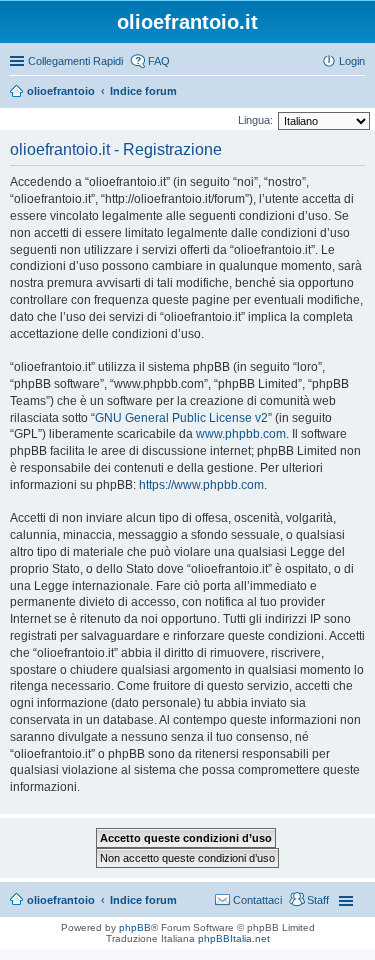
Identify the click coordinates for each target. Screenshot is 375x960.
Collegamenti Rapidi (75, 61)
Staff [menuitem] (318, 900)
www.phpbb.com (241, 434)
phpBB (135, 927)
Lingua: (255, 120)
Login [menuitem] (352, 61)
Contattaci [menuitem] (257, 900)
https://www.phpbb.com (201, 485)
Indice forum (143, 91)
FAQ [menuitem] (159, 61)
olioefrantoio (61, 91)
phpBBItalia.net (234, 938)
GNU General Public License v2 (181, 418)
